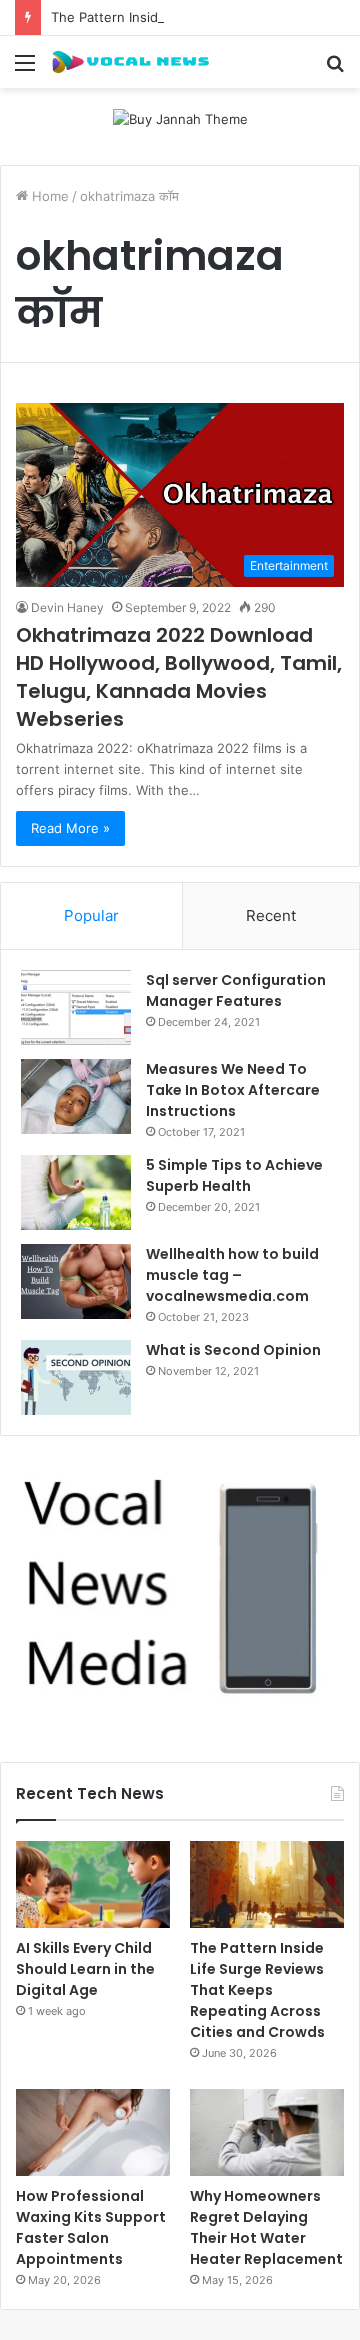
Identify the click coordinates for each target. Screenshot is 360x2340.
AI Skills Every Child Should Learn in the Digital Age (85, 1969)
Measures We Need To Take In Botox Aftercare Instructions (233, 1090)
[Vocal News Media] (130, 62)
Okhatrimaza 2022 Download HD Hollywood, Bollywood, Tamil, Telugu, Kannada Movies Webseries (179, 677)
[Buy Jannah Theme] (180, 118)
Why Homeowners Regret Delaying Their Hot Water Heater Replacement (266, 2227)
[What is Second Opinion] (76, 1377)
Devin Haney (67, 607)
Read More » (70, 828)
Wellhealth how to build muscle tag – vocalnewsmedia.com (232, 1275)
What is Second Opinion (233, 1350)
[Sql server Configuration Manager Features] (76, 1007)
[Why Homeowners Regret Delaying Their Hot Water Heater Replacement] (267, 2132)
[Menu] (25, 69)
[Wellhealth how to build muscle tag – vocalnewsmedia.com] (76, 1281)
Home (48, 196)
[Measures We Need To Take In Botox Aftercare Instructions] (76, 1096)
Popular (91, 915)
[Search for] (335, 69)
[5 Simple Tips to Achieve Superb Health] (76, 1192)
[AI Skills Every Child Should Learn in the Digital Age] (93, 1884)
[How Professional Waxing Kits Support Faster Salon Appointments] (93, 2132)
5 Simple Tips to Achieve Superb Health (234, 1175)
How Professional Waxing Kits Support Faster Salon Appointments (91, 2227)
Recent (271, 915)
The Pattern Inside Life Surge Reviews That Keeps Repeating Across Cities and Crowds (257, 1990)
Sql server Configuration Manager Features (236, 990)
